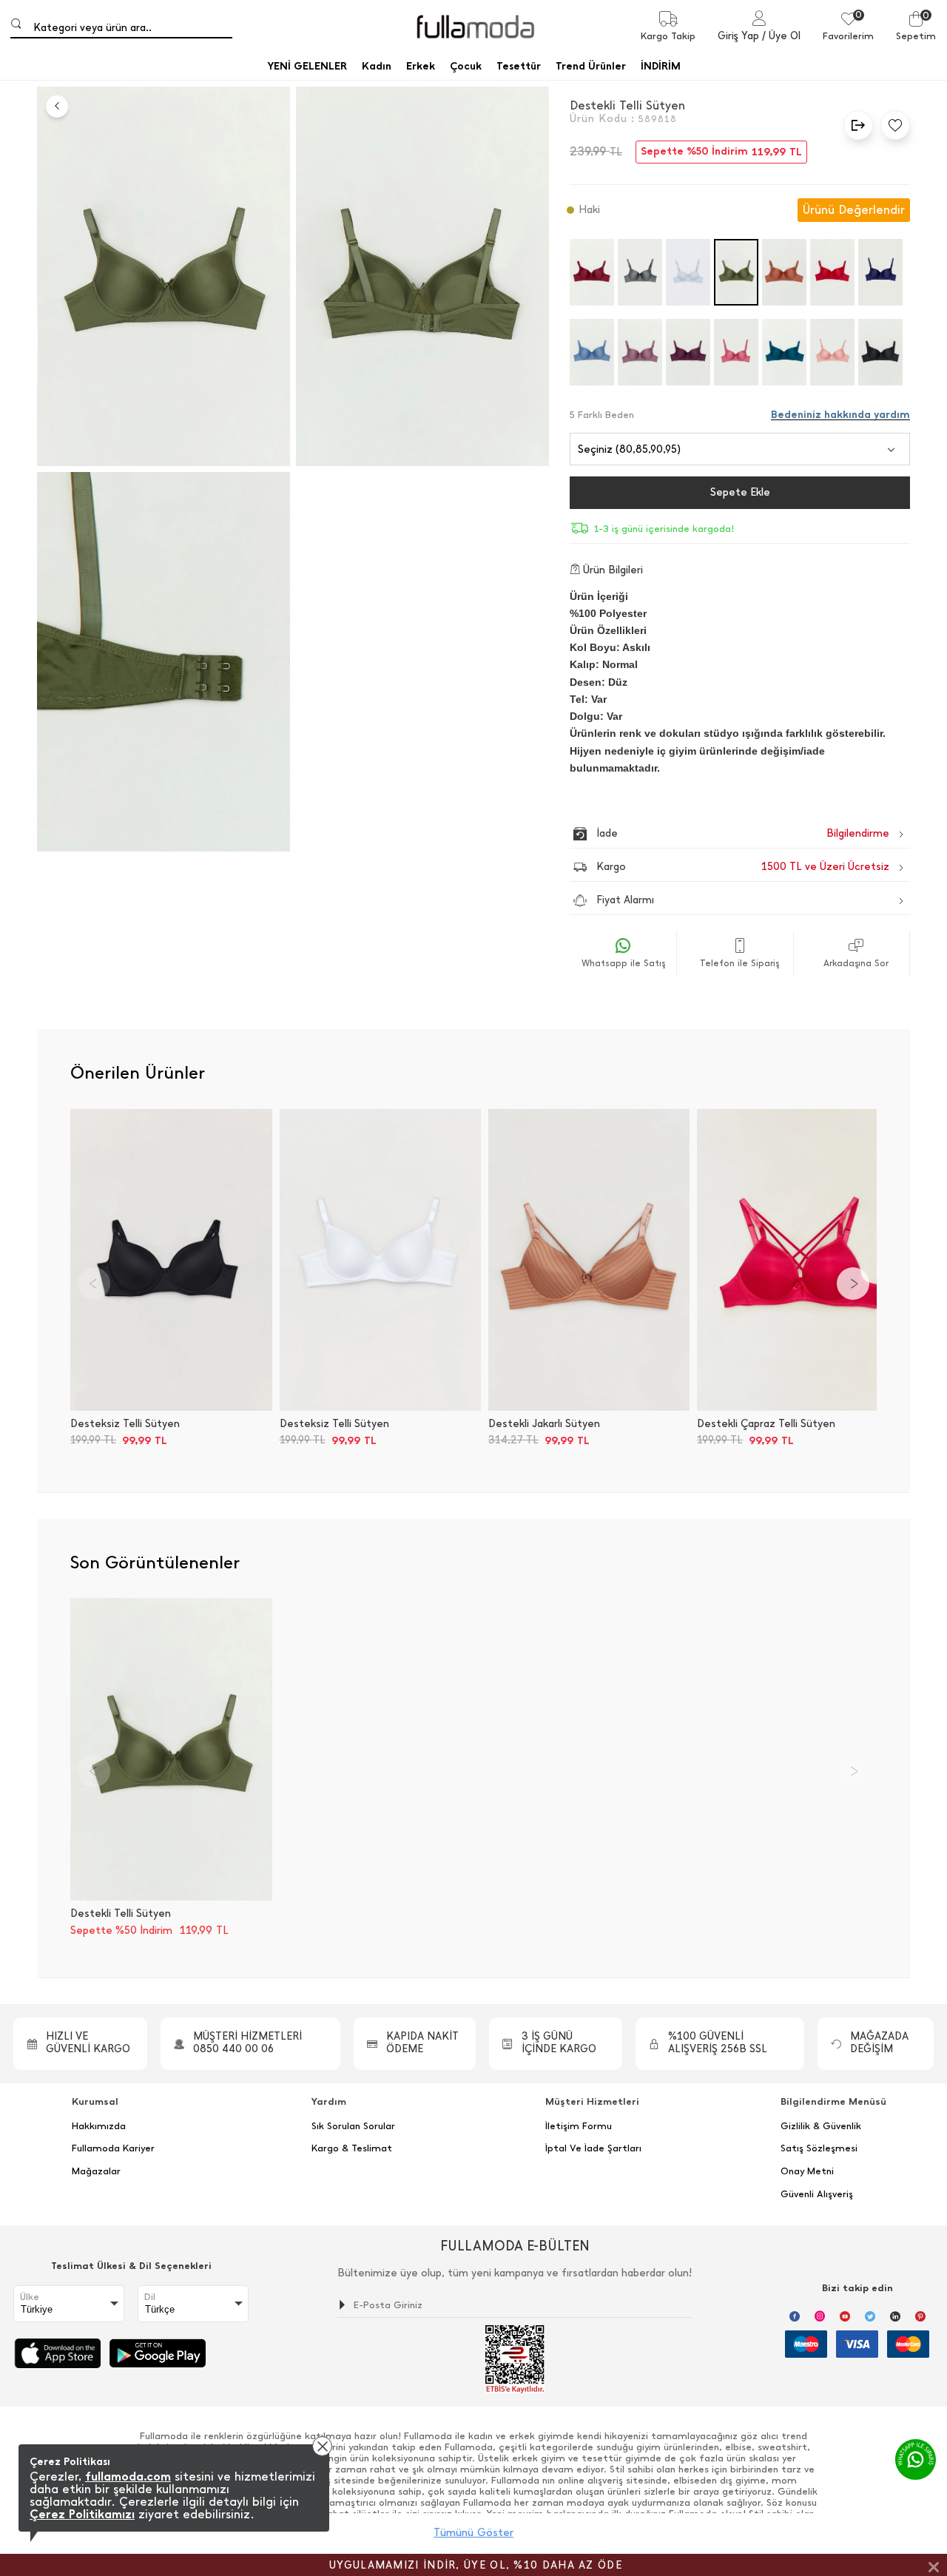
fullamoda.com (128, 2476)
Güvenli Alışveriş (817, 2194)
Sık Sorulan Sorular (353, 2126)
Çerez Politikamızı (82, 2514)
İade (711, 833)
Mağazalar (96, 2171)
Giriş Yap (738, 36)
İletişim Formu (579, 2126)
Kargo (743, 867)
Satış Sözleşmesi (819, 2148)
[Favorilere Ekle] (892, 125)
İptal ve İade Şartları (593, 2148)
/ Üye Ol (781, 36)
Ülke (30, 2297)
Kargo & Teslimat (352, 2148)
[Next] (853, 1284)
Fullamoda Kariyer (113, 2148)
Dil (150, 2297)
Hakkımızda (99, 2126)
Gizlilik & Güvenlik (821, 2126)
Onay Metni (807, 2171)
